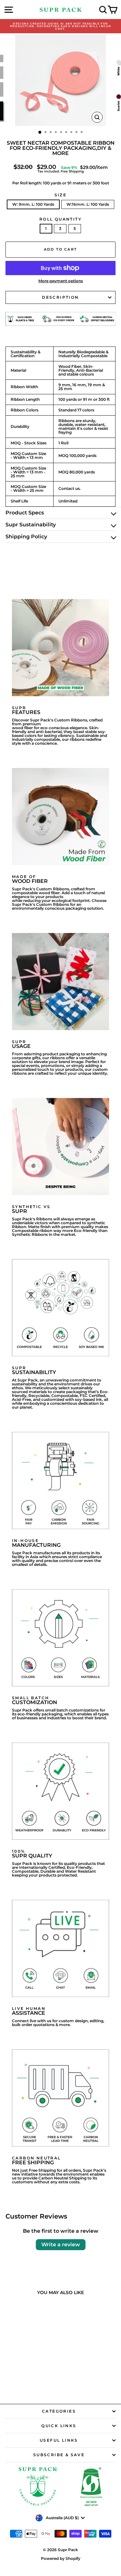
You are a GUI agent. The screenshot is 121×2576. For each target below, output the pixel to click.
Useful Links (59, 2440)
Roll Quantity (60, 219)
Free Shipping (72, 171)
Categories (59, 2411)
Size (61, 195)
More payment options (61, 281)
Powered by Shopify (61, 2558)
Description (60, 297)
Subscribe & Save (59, 2455)
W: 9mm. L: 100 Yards (33, 204)
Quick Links (59, 2426)
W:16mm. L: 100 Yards (88, 204)
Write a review (61, 2245)
